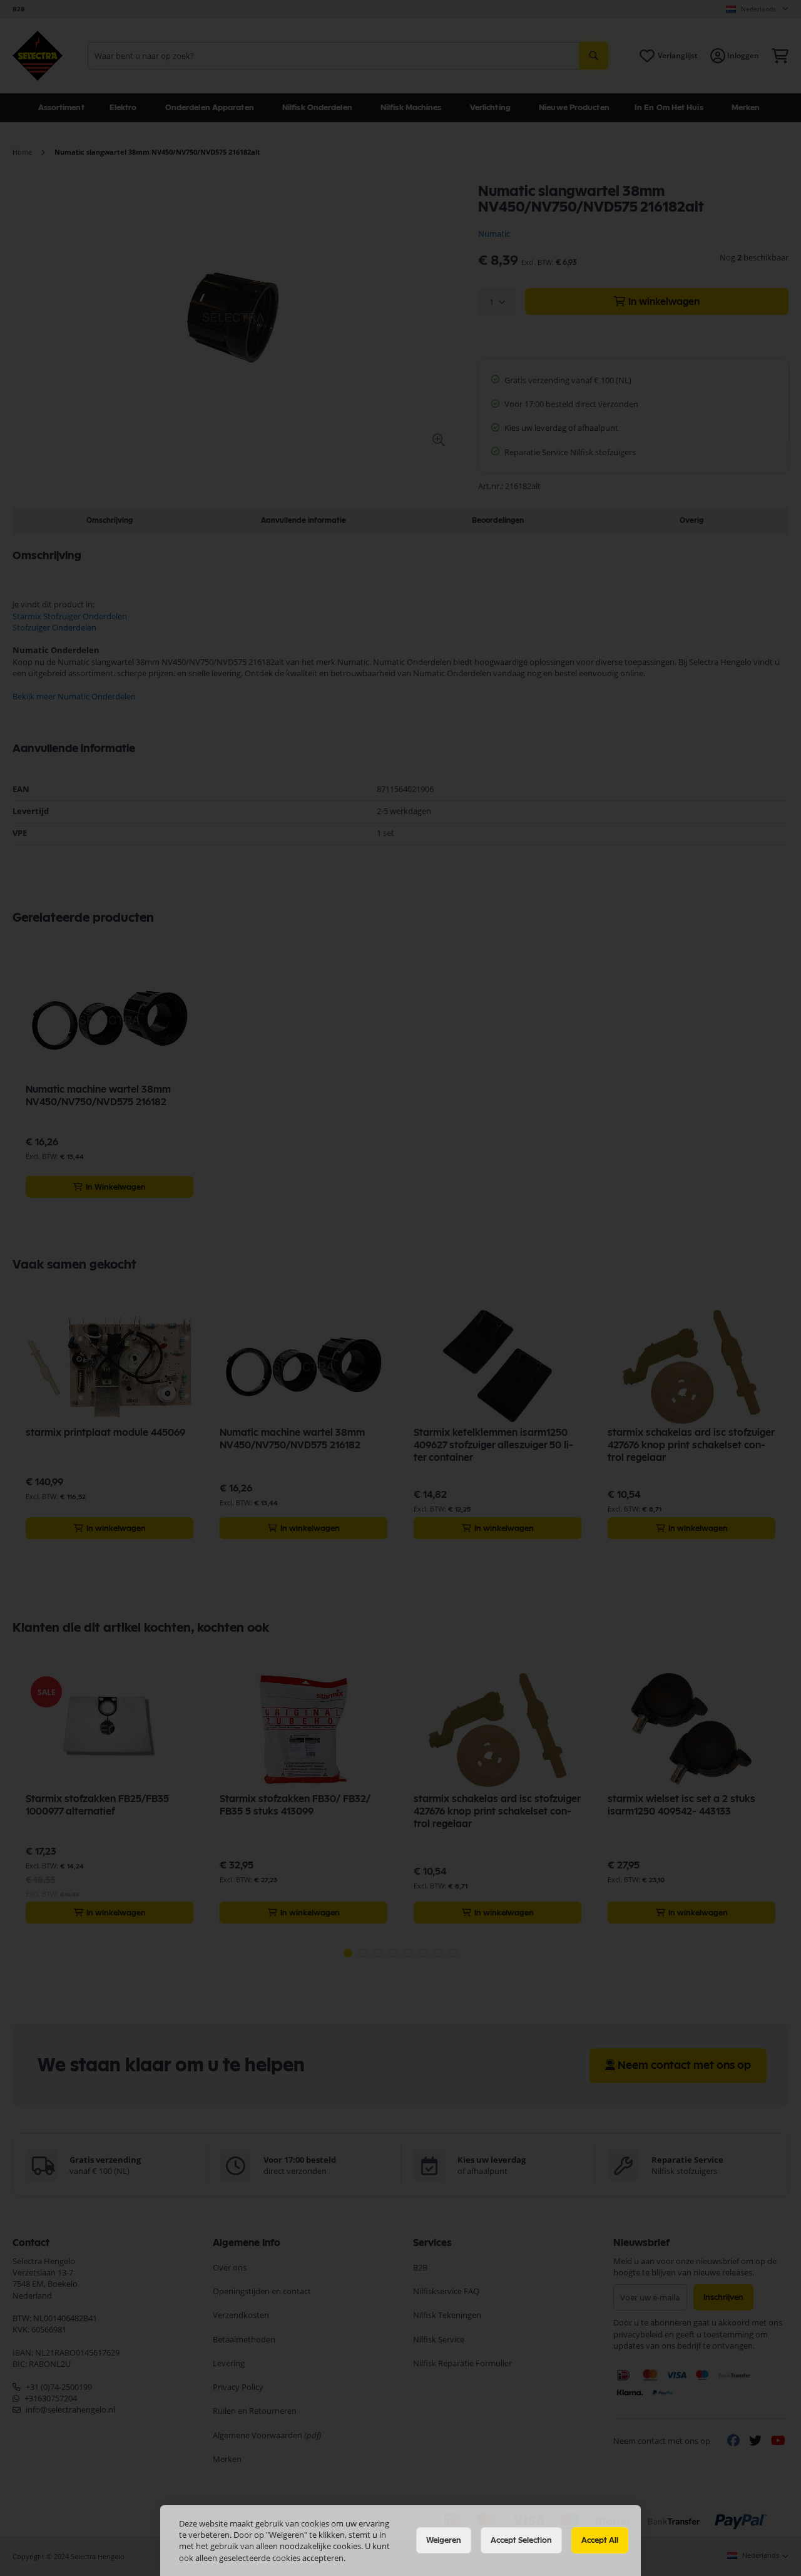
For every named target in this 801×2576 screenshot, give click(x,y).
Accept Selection (521, 2540)
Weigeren (444, 2540)
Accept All (600, 2540)
